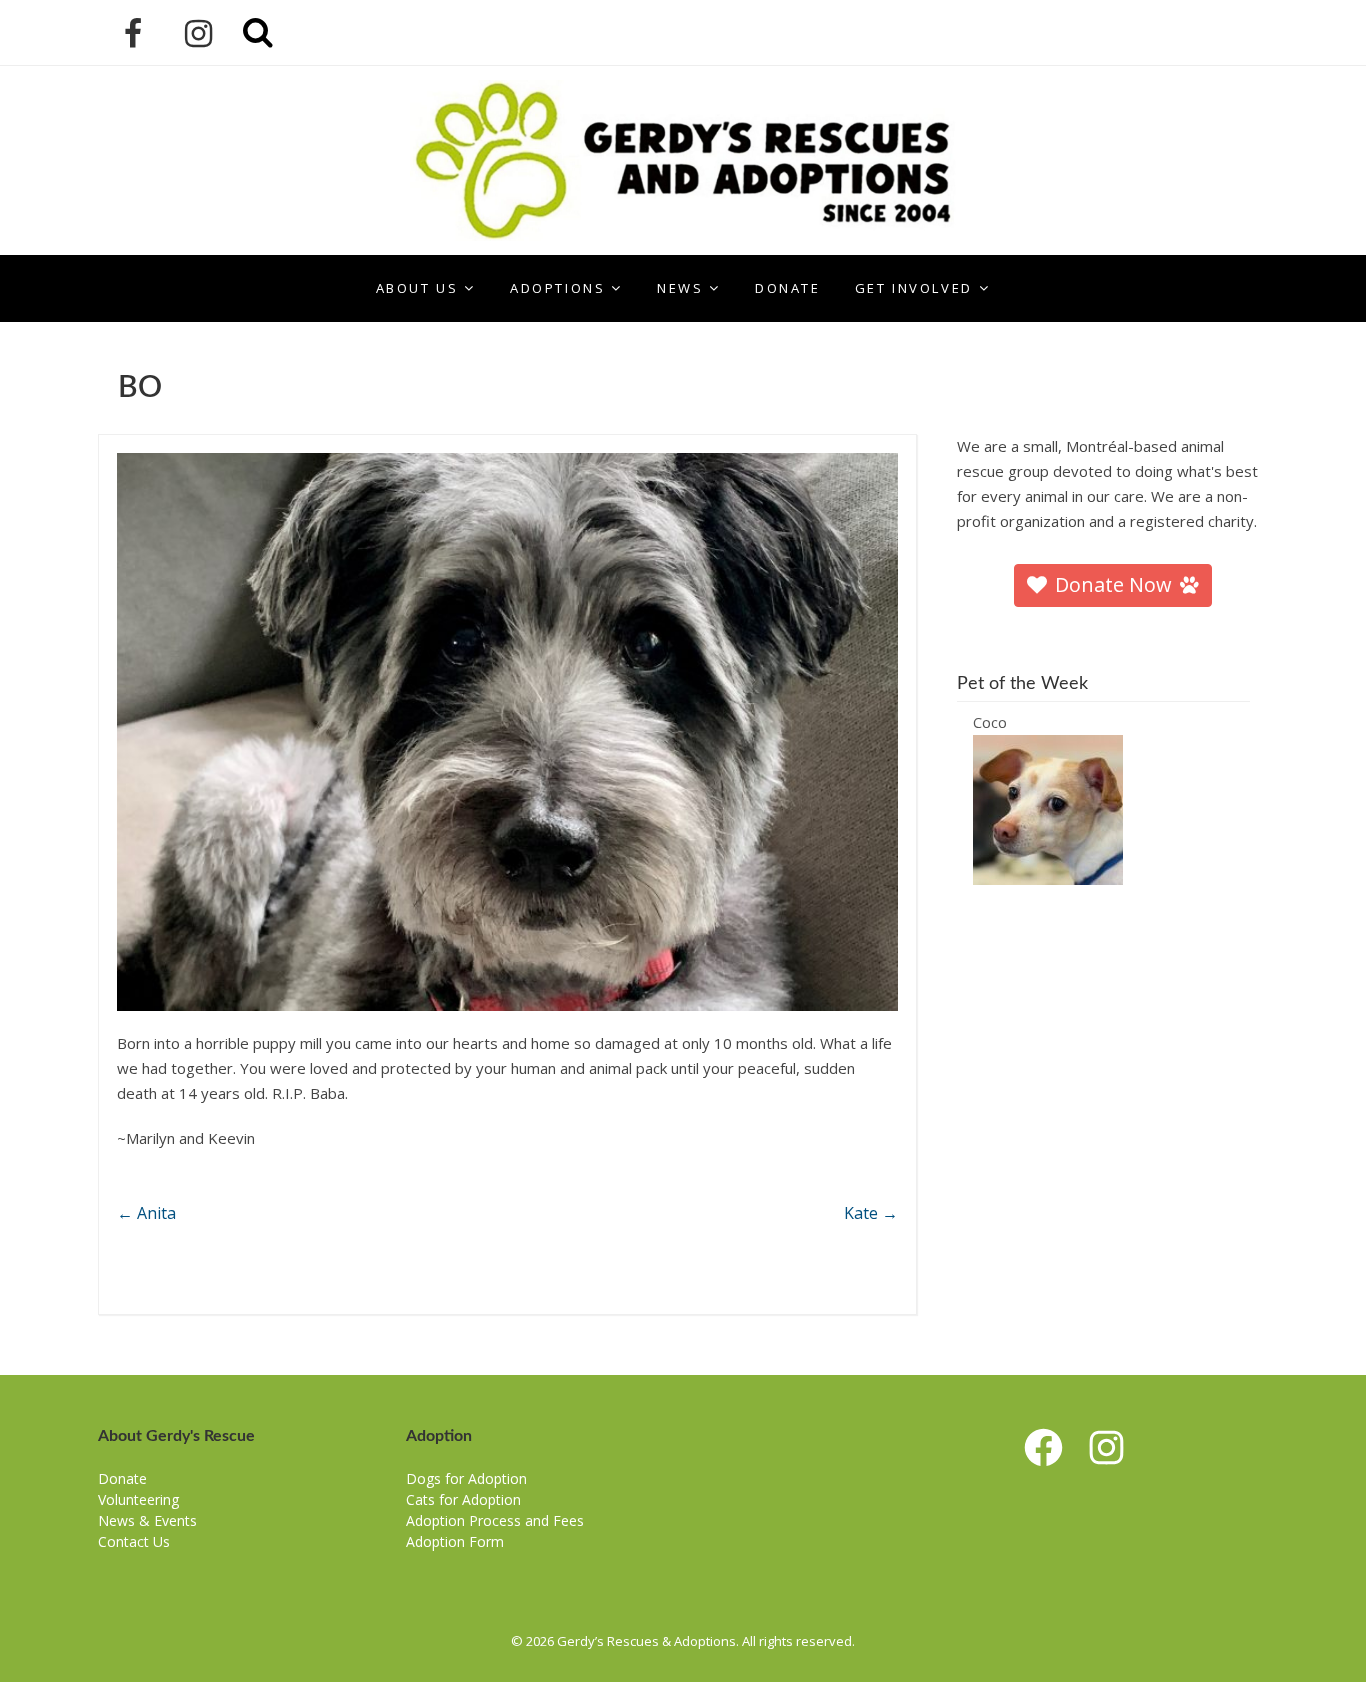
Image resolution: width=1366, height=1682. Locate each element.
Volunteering (138, 1499)
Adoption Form (455, 1541)
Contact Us (134, 1541)
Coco (990, 722)
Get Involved (914, 288)
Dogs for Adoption (466, 1478)
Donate (788, 288)
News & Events (147, 1520)
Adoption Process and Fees (495, 1520)
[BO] (507, 732)
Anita (146, 1213)
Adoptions (557, 288)
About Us (417, 288)
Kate (871, 1213)
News (680, 288)
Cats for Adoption (463, 1499)
